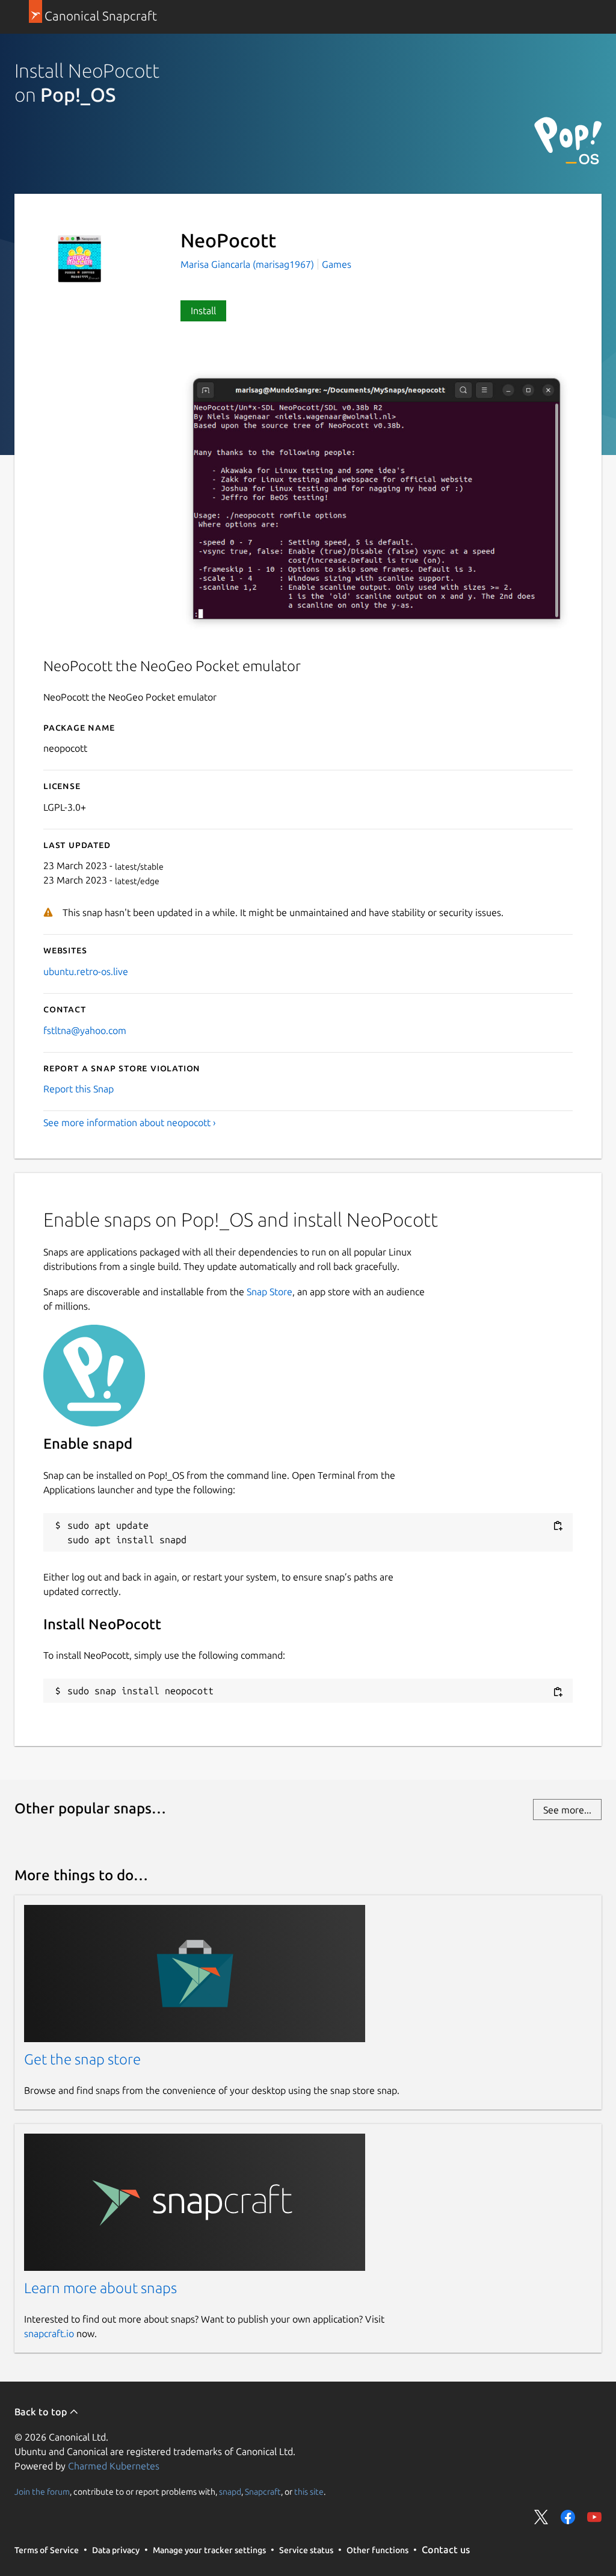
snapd (230, 2491)
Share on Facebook (568, 2517)
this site (309, 2491)
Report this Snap (79, 1089)
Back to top (42, 2412)
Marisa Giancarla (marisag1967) (248, 264)
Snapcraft (263, 2491)
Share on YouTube (594, 2517)
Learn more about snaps (100, 2288)
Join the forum (42, 2491)
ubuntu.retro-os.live (86, 971)
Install (203, 311)
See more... (567, 1810)
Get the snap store (82, 2059)
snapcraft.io (49, 2333)
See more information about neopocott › (130, 1122)
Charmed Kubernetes (114, 2466)
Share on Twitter (541, 2517)
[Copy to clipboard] (558, 1526)
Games (337, 264)
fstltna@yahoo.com (85, 1030)
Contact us (446, 2550)
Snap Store (269, 1292)
